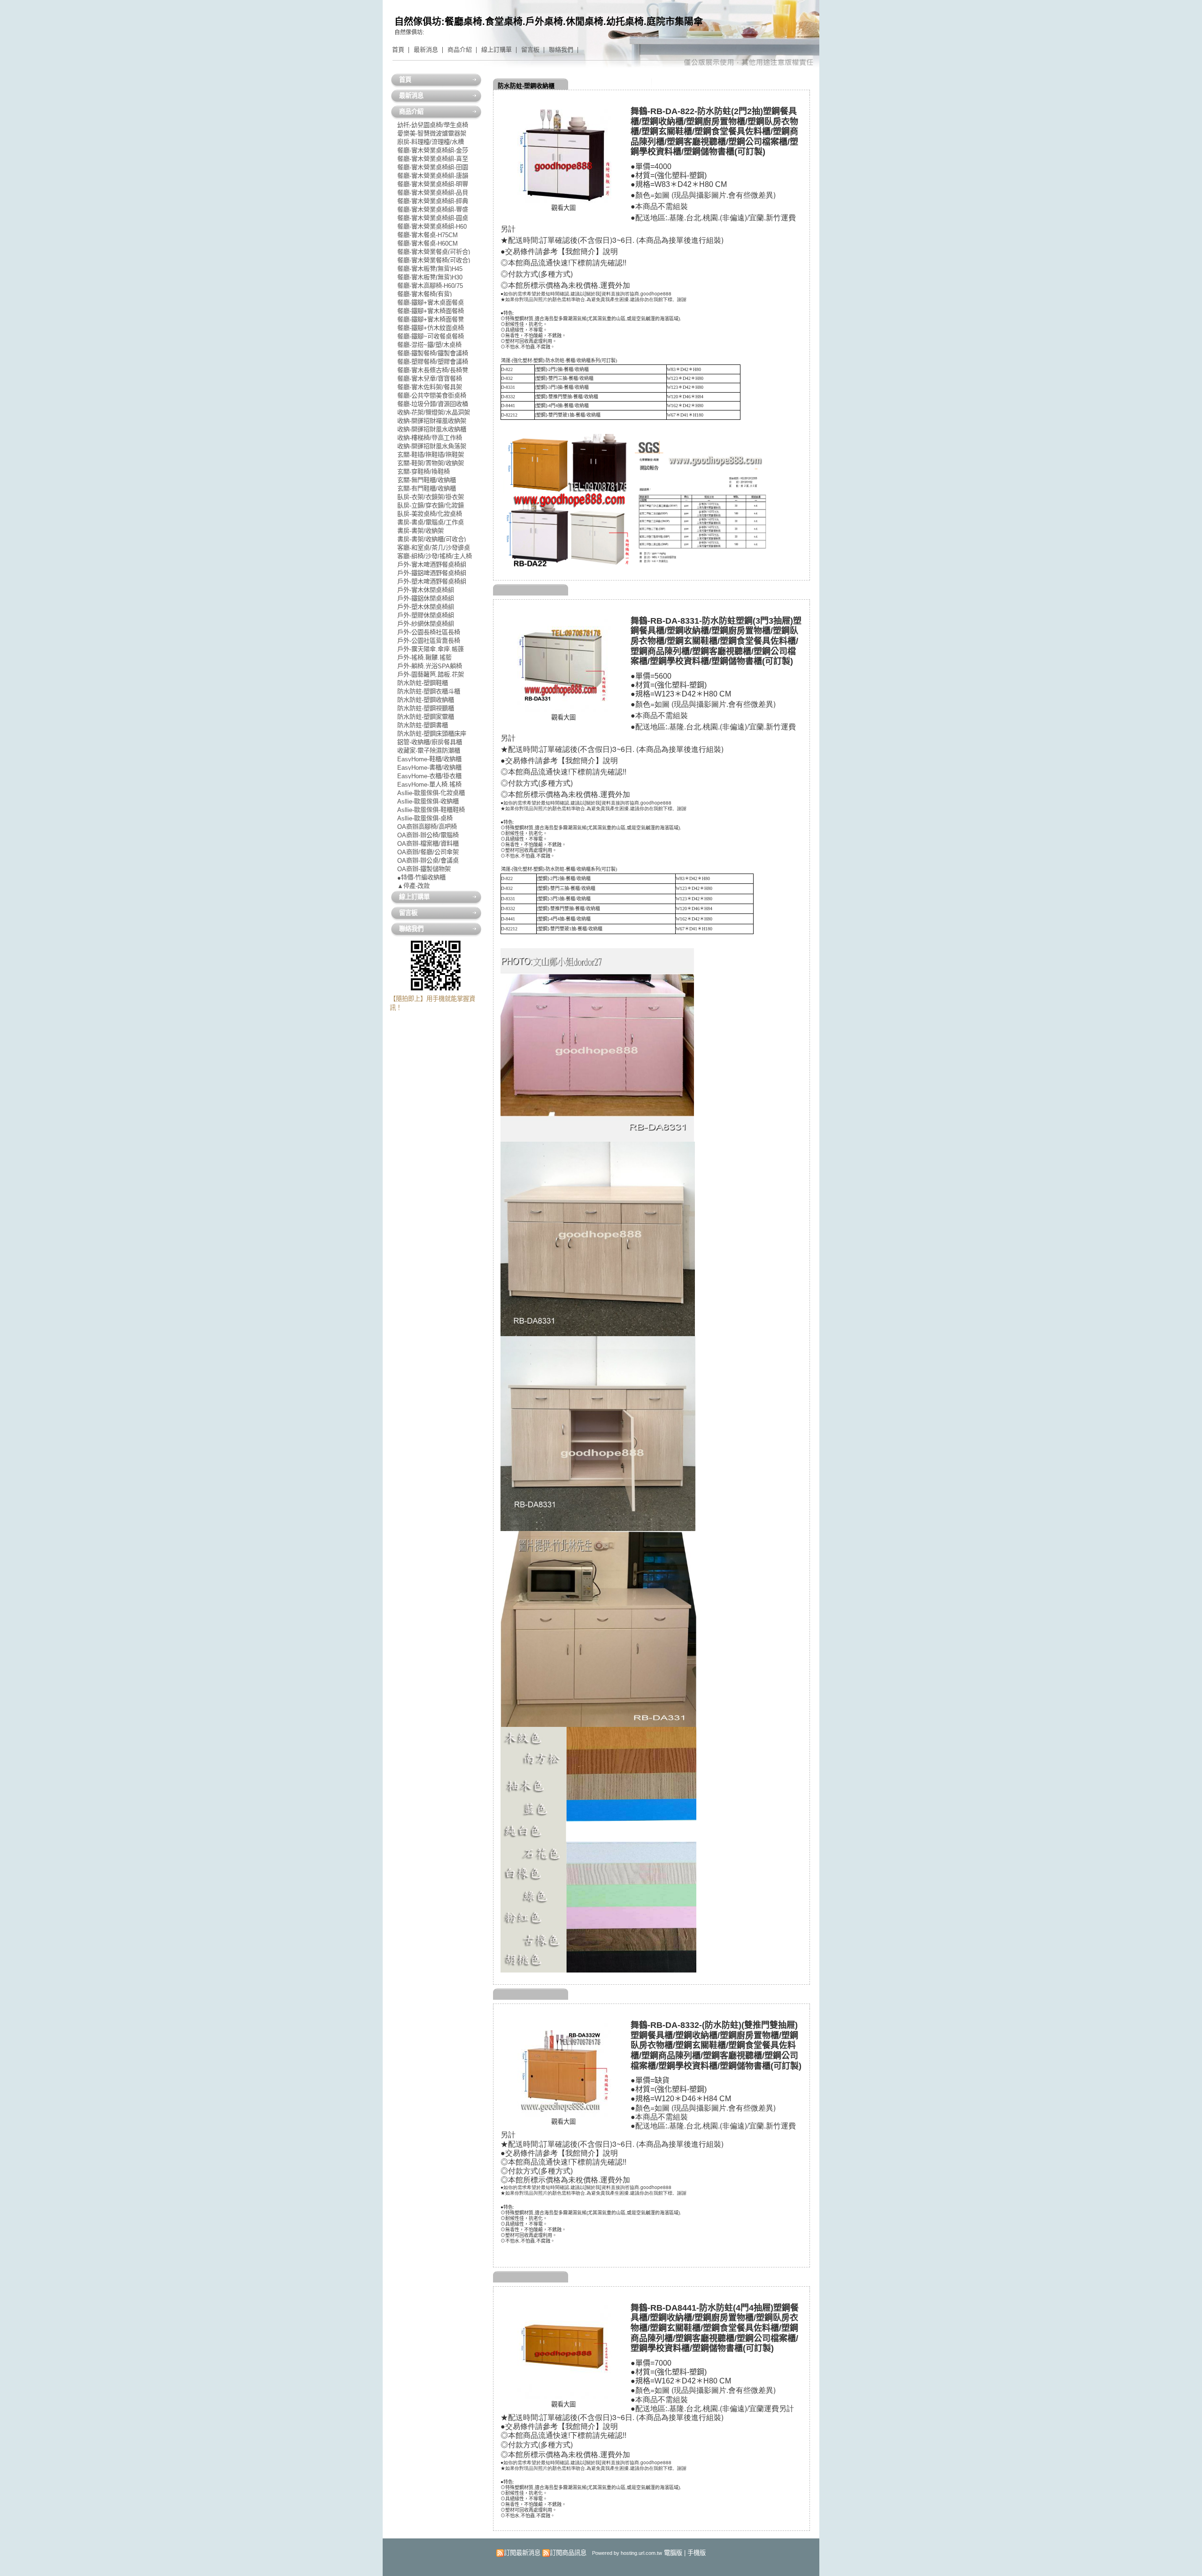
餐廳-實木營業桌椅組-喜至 (433, 159)
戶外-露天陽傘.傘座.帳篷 (431, 649)
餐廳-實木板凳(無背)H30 (430, 277)
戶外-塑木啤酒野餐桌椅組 (432, 581)
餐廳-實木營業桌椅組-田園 (433, 167)
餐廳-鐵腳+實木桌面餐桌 (431, 302)
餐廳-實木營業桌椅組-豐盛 (433, 209)
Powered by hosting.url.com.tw (627, 2553)
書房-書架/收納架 (420, 530)
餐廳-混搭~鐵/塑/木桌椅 (429, 344)
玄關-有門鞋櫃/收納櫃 (427, 488)
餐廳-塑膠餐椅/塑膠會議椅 (433, 361)
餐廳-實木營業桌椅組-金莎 (433, 150)
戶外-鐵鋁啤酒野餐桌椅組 (432, 573)
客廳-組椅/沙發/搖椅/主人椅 (435, 556)
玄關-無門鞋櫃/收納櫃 (427, 480)
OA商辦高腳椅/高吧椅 (427, 826)
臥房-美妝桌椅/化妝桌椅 (430, 514)
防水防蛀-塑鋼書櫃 (423, 725)
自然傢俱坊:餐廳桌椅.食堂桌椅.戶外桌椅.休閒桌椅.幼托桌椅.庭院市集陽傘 (549, 22)
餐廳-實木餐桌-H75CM (428, 235)
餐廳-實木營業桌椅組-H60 (432, 226)
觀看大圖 (563, 208)
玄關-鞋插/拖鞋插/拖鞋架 (431, 454)
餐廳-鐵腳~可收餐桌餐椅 (431, 336)
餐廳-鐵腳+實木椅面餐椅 (431, 311)
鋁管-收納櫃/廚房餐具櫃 (430, 742)
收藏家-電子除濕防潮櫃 (429, 750)
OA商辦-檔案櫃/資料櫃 (428, 843)
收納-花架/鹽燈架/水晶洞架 (434, 412)
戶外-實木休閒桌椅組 (426, 590)
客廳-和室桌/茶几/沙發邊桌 (434, 547)
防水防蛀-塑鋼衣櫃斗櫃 (429, 691)
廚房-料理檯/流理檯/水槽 (431, 142)
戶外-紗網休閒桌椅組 (426, 623)
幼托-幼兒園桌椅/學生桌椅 (433, 125)
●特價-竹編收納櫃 (421, 877)
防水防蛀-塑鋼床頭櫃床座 (432, 733)
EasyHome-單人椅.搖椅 (429, 784)
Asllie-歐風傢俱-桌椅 (425, 818)
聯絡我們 (561, 50)
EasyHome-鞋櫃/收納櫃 (429, 759)
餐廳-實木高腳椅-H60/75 (430, 285)
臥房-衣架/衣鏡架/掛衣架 (431, 497)
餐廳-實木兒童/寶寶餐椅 (430, 378)
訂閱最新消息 (522, 2553)
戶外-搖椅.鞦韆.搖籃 (424, 657)
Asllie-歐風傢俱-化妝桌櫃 (431, 793)
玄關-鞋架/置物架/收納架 (431, 463)
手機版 (697, 2553)
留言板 (530, 50)
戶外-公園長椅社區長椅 (429, 632)
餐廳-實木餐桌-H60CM (428, 243)
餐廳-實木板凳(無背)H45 (430, 268)
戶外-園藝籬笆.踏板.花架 (431, 674)
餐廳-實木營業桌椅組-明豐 (433, 184)
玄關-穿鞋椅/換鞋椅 (424, 471)
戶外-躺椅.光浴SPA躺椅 (430, 666)
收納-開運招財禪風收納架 (432, 421)
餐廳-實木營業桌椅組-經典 (433, 201)
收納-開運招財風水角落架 (432, 446)
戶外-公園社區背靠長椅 (429, 640)
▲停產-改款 (413, 886)
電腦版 (673, 2553)
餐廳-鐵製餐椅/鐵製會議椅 (433, 353)
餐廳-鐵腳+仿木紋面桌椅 (431, 328)
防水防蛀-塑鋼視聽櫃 (426, 708)
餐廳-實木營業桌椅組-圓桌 (433, 218)
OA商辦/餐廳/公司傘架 (428, 852)
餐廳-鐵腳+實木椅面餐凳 (431, 319)
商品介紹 (460, 50)
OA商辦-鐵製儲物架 (424, 869)
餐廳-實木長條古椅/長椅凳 (433, 370)
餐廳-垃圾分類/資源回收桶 (433, 404)
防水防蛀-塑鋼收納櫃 (526, 86)
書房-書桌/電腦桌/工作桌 (431, 522)
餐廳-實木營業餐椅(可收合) (434, 260)
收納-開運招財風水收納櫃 (432, 429)
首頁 (398, 50)
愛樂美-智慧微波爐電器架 (432, 133)
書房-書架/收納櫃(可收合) (431, 539)
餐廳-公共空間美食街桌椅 (432, 395)
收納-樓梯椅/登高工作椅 (430, 437)
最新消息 (426, 50)
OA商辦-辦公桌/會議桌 (428, 860)
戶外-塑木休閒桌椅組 (426, 607)
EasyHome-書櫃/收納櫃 (429, 767)
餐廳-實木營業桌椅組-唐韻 (433, 175)
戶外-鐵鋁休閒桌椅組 (426, 598)
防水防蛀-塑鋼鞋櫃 (423, 683)
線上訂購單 (497, 50)
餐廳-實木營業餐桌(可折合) (434, 251)
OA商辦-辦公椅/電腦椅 (428, 835)
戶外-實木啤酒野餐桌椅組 (432, 564)
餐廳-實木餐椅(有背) (424, 294)
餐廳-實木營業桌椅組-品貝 (433, 192)
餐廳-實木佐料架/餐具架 (430, 387)
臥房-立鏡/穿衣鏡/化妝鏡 (431, 505)
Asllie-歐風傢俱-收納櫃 (428, 801)
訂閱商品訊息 (568, 2553)
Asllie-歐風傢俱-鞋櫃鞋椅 (431, 809)
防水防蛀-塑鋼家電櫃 (426, 716)
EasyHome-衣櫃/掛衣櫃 (429, 776)
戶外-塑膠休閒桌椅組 (426, 615)
